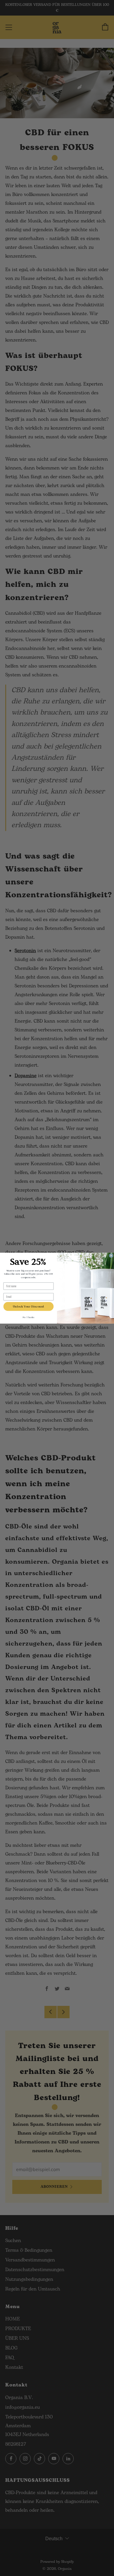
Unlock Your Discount (29, 1306)
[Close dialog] (111, 1255)
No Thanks (28, 1317)
